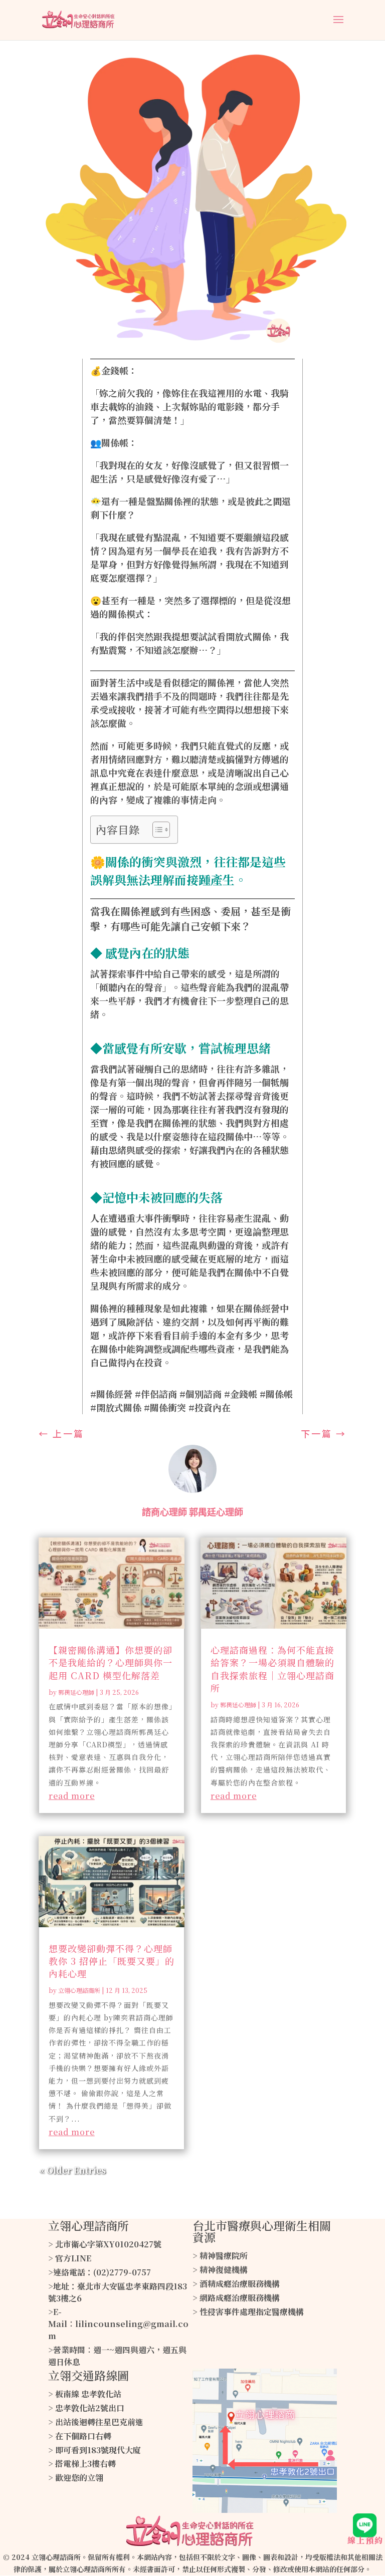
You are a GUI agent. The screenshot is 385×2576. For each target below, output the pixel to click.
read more (72, 1796)
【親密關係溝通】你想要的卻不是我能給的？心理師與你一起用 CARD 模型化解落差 (111, 1662)
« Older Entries (72, 2170)
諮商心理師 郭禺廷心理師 (192, 1512)
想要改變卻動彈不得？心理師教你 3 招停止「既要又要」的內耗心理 (112, 1961)
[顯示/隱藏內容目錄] (156, 830)
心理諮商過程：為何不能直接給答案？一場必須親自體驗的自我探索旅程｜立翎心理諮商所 (272, 1669)
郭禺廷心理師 (76, 1692)
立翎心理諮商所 (79, 1990)
